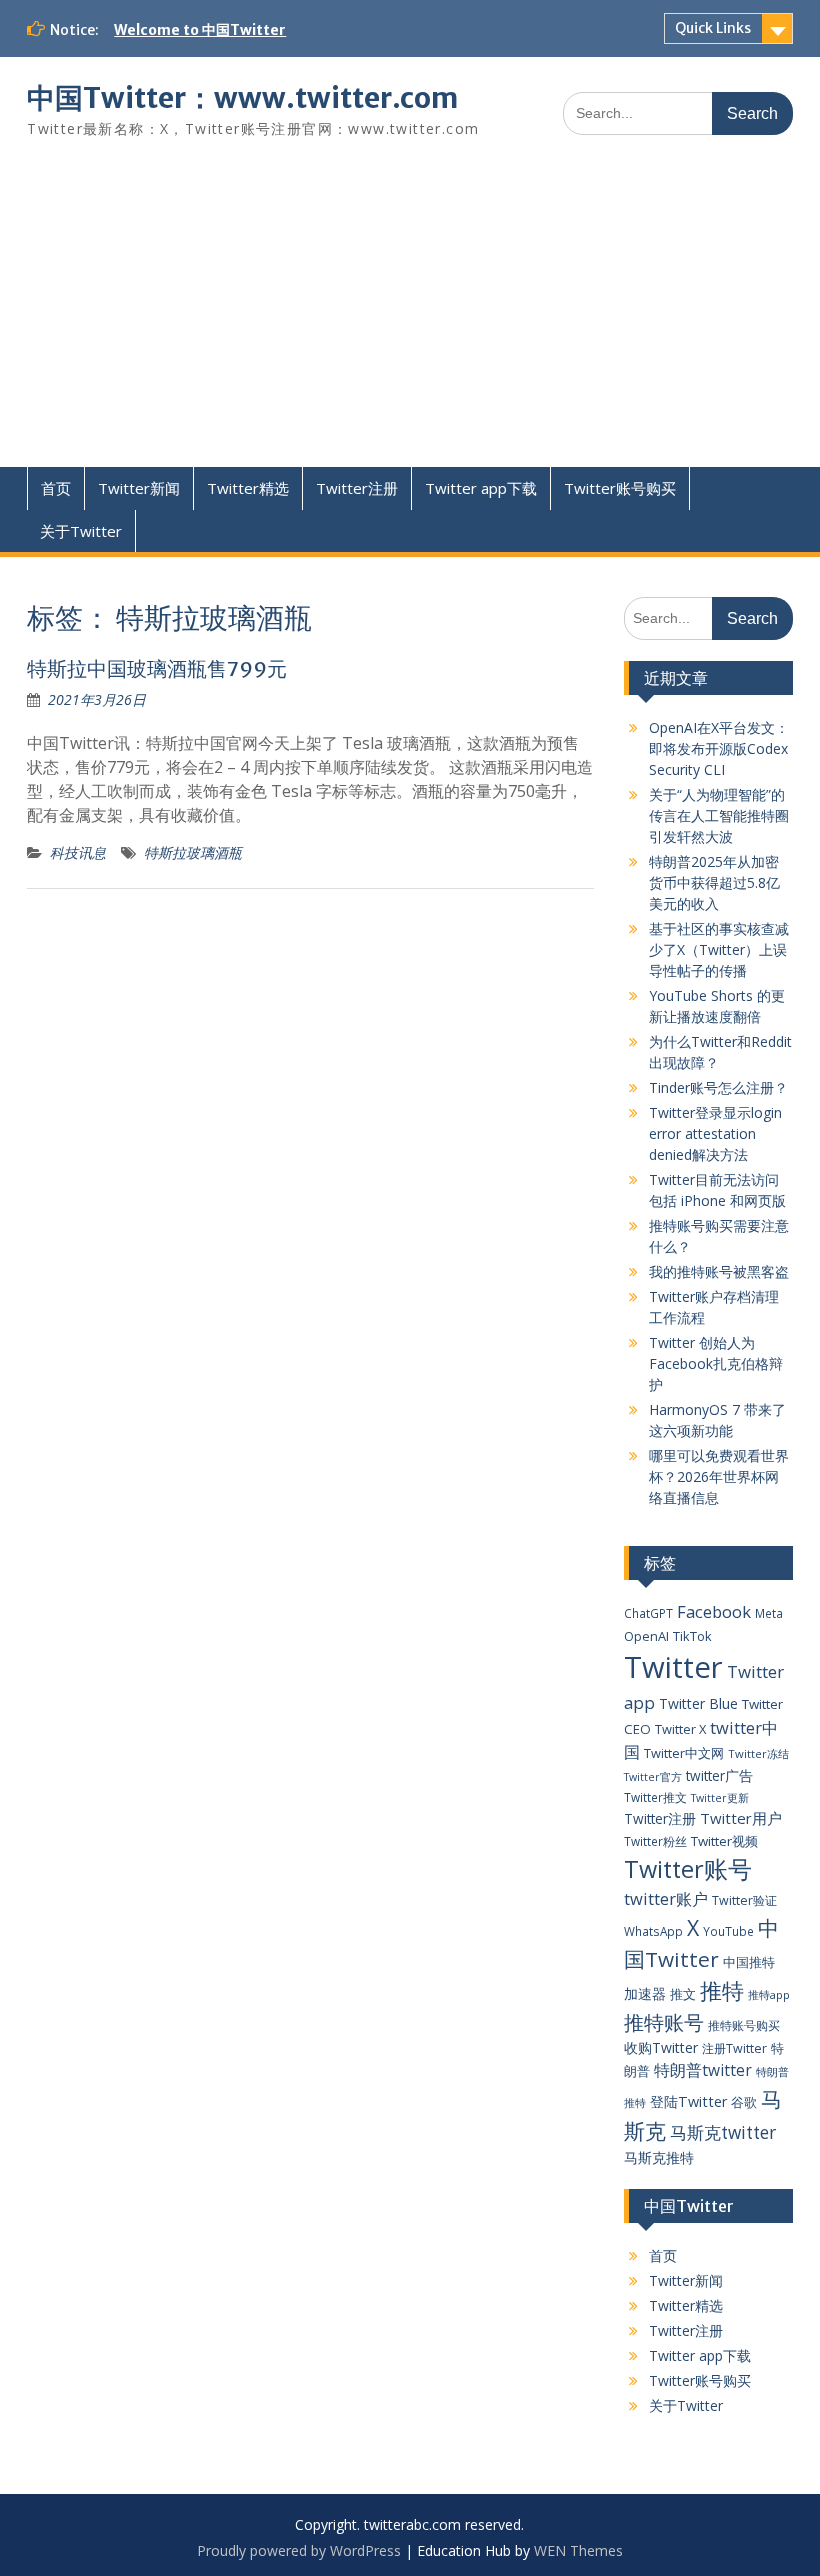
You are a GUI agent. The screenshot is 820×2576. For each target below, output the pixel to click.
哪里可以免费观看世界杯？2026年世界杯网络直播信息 (719, 1476)
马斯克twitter (723, 2132)
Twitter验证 (744, 1900)
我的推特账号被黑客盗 (719, 1271)
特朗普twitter (703, 2070)
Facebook (714, 1611)
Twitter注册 (357, 488)
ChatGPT (648, 1613)
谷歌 (744, 2102)
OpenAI (646, 1636)
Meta (769, 1613)
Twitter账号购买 (620, 488)
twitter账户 (666, 1898)
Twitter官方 (653, 1777)
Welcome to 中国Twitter (200, 30)
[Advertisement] (410, 317)
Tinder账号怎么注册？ (718, 1087)
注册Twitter (734, 2048)
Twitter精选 (248, 488)
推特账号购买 (744, 2025)
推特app (769, 1994)
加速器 (645, 1993)
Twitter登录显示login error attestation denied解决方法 (715, 1133)
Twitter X (680, 1729)
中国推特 (749, 1962)
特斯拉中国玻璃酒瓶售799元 (157, 668)
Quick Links (713, 28)
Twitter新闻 (139, 488)
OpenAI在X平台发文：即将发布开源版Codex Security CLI (719, 748)
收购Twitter (661, 2047)
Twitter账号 (688, 1869)
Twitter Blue (698, 1703)
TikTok (692, 1636)
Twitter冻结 (758, 1753)
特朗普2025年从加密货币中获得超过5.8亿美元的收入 (714, 882)
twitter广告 (719, 1775)
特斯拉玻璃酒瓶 (193, 852)
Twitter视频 (724, 1841)
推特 (722, 1990)
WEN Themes (578, 2550)
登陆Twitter (688, 2101)
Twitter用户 (741, 1818)
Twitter (673, 1667)
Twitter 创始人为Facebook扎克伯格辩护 (716, 1363)
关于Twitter (81, 531)
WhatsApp (653, 1931)
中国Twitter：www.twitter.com (242, 98)
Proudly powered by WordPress (299, 2550)
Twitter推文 (655, 1797)
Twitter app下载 (481, 488)
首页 (56, 488)
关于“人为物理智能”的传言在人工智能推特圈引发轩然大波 (719, 815)
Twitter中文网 (684, 1753)
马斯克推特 (659, 2157)
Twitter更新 (720, 1798)
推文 (683, 1994)
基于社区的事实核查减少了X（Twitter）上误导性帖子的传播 (719, 949)
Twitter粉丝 (655, 1841)
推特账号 (664, 2022)
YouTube (728, 1931)
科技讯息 (78, 852)
